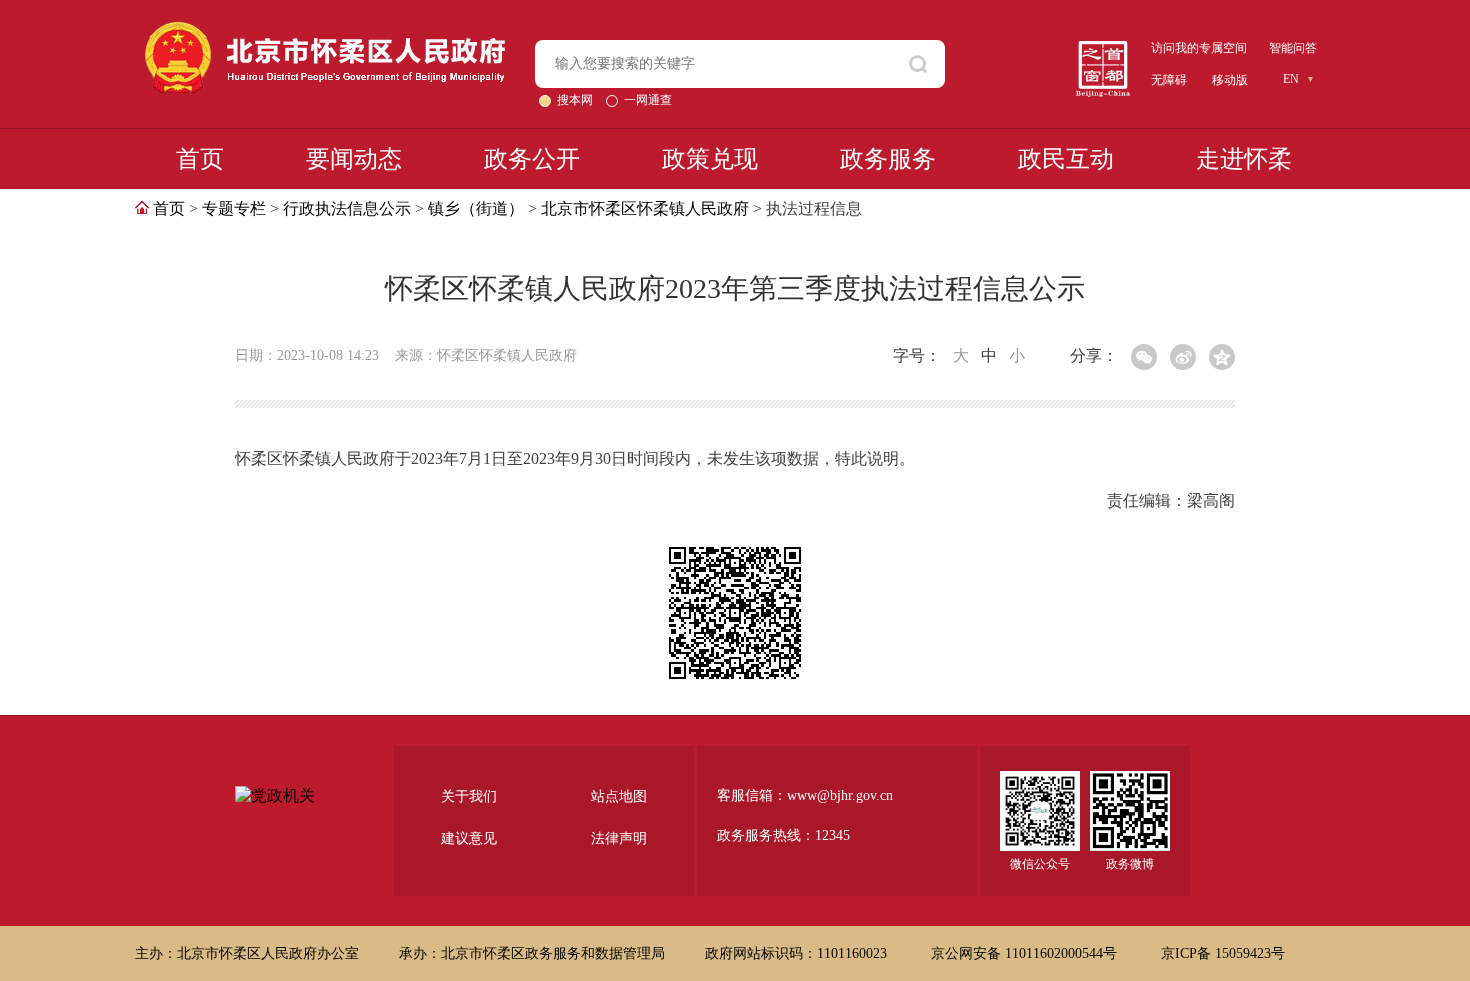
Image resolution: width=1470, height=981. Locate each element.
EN (1291, 79)
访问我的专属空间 (1199, 48)
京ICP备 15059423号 (1223, 953)
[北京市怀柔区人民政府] (325, 30)
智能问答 (1293, 48)
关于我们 (469, 796)
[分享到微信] (1144, 357)
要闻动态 (354, 159)
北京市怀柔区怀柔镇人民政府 (645, 208)
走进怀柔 (1244, 159)
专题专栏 (234, 208)
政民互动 (1066, 159)
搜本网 (576, 100)
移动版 (1230, 80)
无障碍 (1169, 80)
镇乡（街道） (476, 208)
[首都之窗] (1103, 48)
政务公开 (532, 159)
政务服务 (888, 159)
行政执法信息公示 (347, 208)
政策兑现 (710, 159)
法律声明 (619, 838)
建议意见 (469, 838)
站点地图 (619, 796)
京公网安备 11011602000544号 (1026, 953)
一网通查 (648, 100)
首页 (200, 159)
